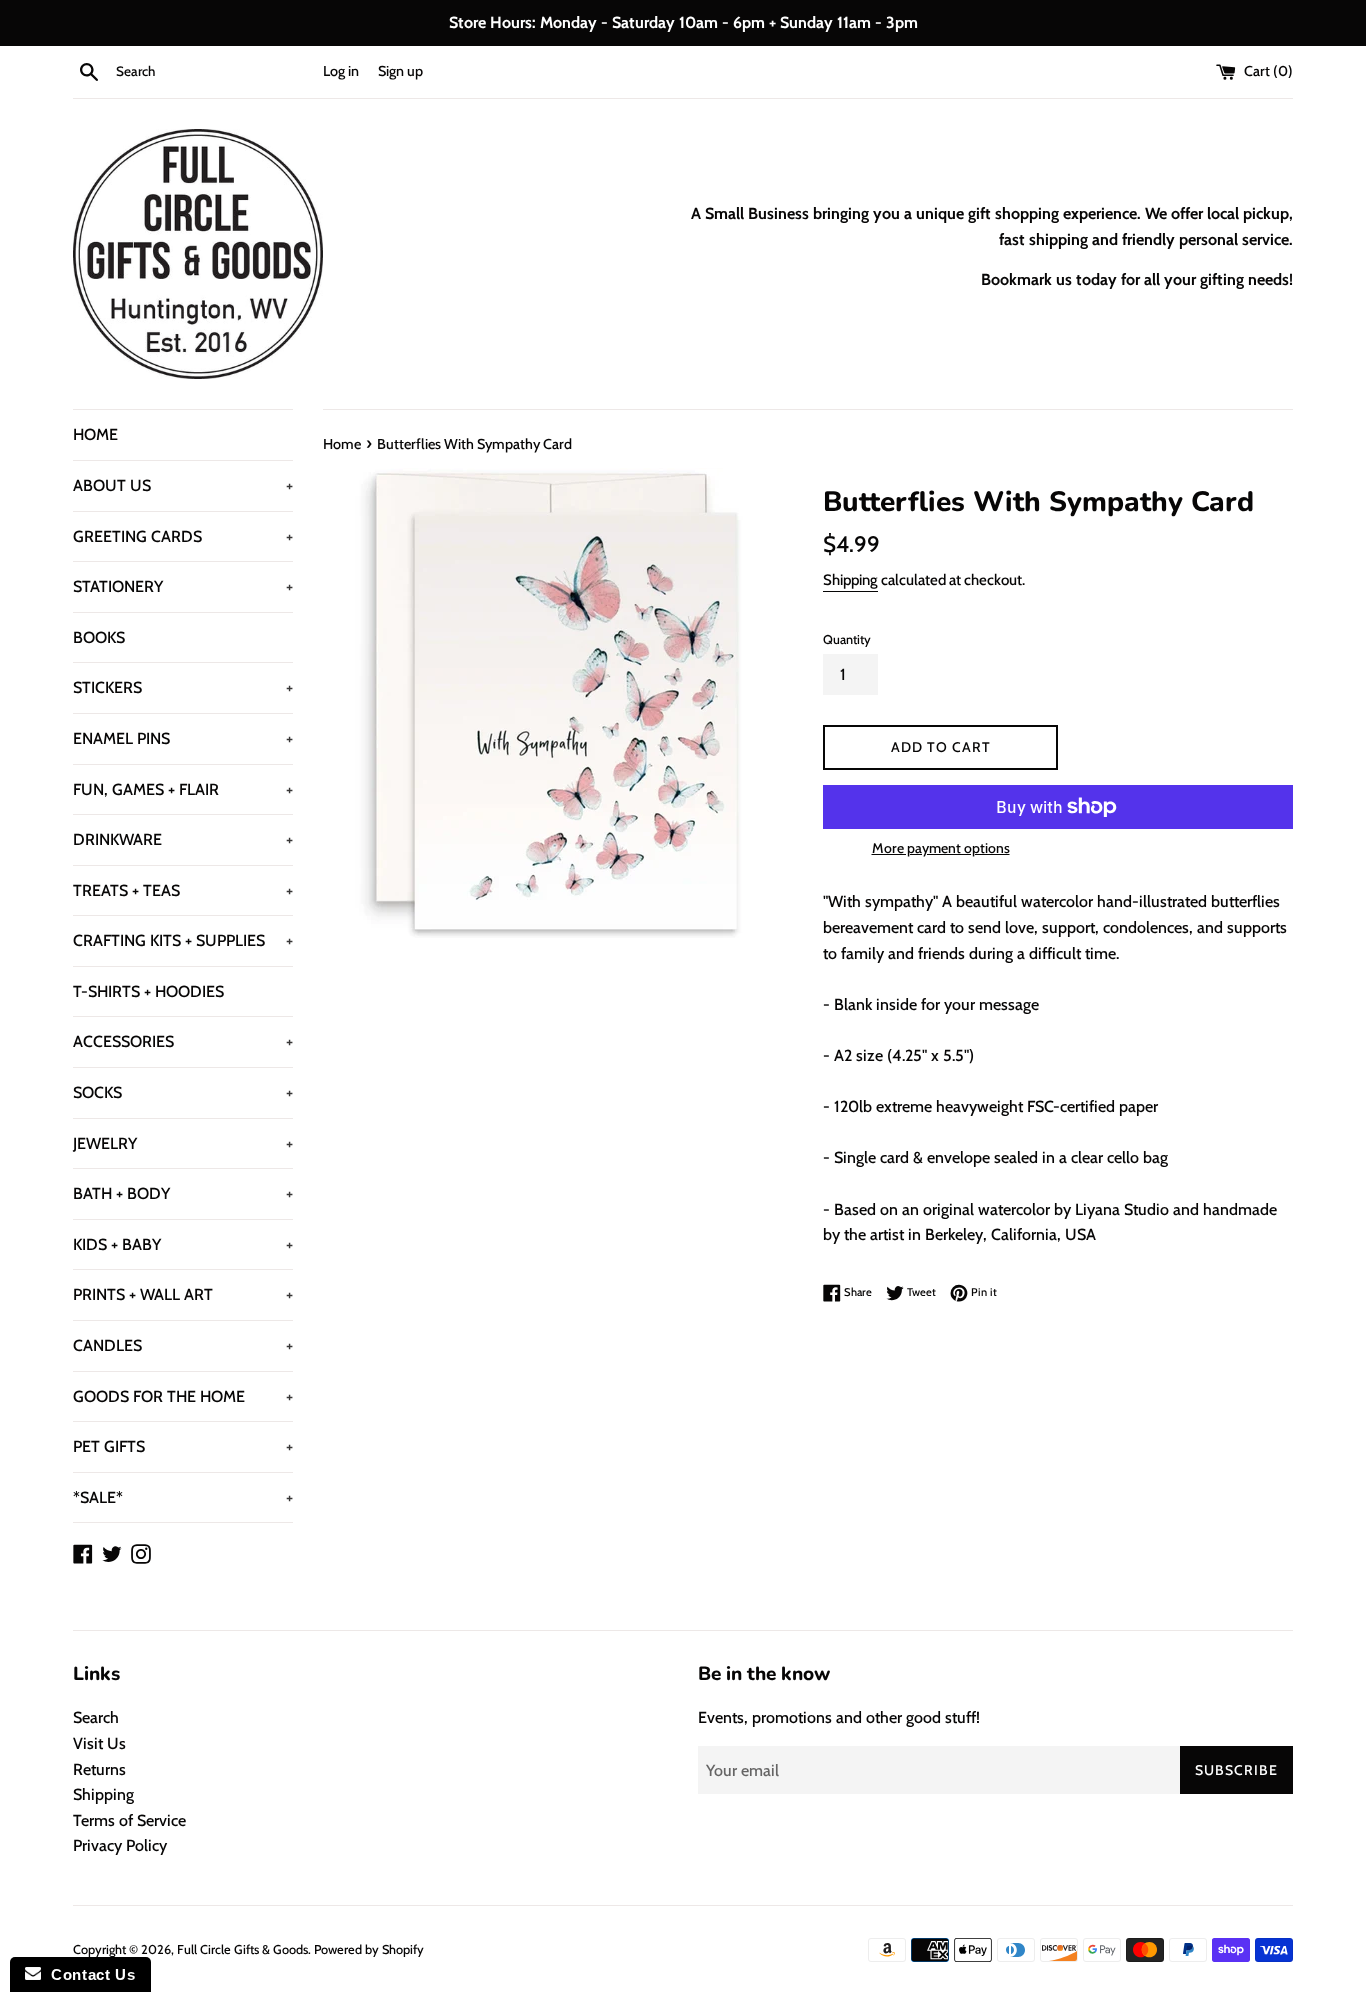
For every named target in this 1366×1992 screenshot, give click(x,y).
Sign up (400, 71)
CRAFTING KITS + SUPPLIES (183, 940)
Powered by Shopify (369, 1949)
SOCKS (183, 1092)
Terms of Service (129, 1820)
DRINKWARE (183, 839)
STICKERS (183, 687)
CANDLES (183, 1345)
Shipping (850, 580)
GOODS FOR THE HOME (183, 1396)
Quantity (847, 639)
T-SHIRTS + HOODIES (148, 991)
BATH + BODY (183, 1193)
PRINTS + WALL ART (183, 1294)
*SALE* (183, 1497)
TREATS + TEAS (183, 890)
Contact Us (88, 1974)
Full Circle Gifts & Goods (242, 1949)
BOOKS (99, 637)
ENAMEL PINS (183, 738)
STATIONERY (183, 586)
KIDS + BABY (183, 1244)
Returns (99, 1769)
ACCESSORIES (183, 1041)
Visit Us (99, 1743)
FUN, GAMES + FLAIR (183, 789)
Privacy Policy (120, 1845)
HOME (95, 434)
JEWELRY (183, 1143)
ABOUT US (183, 485)
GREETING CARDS (183, 536)
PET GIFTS (183, 1446)
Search (96, 1717)
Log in (341, 71)
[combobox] (215, 72)
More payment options (941, 848)
